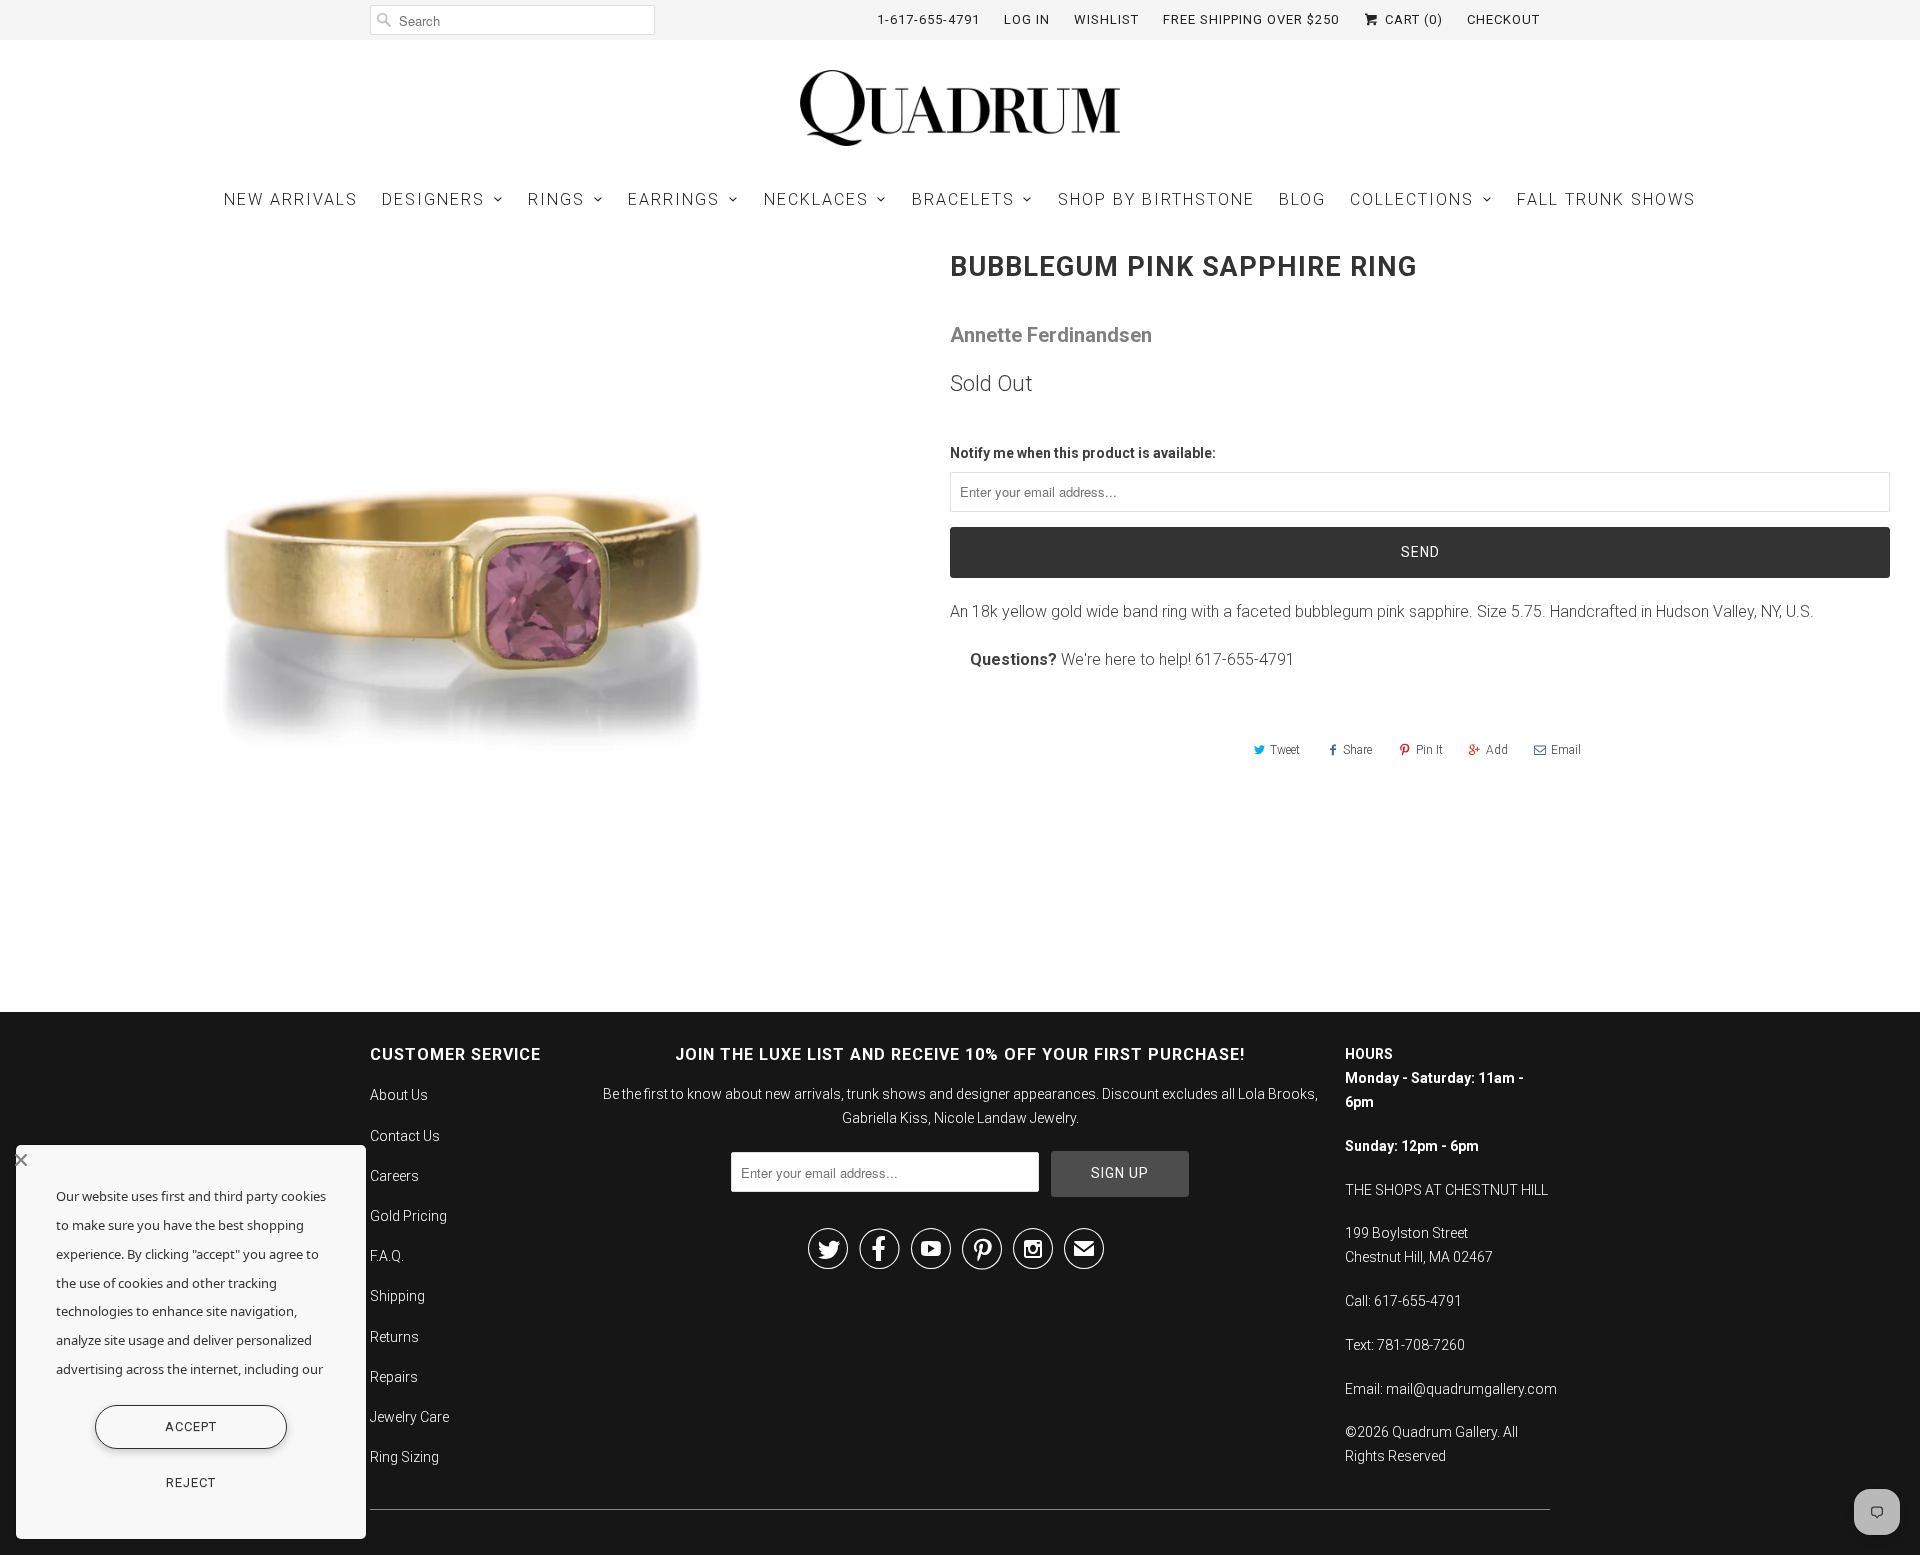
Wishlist (1106, 19)
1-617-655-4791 (928, 19)
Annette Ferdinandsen (1051, 335)
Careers (394, 1176)
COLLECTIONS (1412, 199)
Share (1357, 750)
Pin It (1429, 750)
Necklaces (816, 199)
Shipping (397, 1296)
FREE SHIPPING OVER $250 (1251, 19)
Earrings (674, 199)
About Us (399, 1095)
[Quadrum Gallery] (960, 108)
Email (1566, 750)
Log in (1027, 19)
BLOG (1302, 199)
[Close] (186, 1160)
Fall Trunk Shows (1606, 199)
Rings (556, 199)
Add (1497, 750)
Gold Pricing (408, 1216)
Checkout (1503, 19)
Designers (433, 199)
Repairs (394, 1377)
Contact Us (405, 1136)
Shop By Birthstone (1156, 199)
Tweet (1285, 750)
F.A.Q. (387, 1256)
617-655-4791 (1245, 659)
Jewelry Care (409, 1417)
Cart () (1412, 19)
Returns (394, 1337)
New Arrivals (291, 199)
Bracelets (963, 199)
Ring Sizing (404, 1457)
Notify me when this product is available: (1083, 453)
